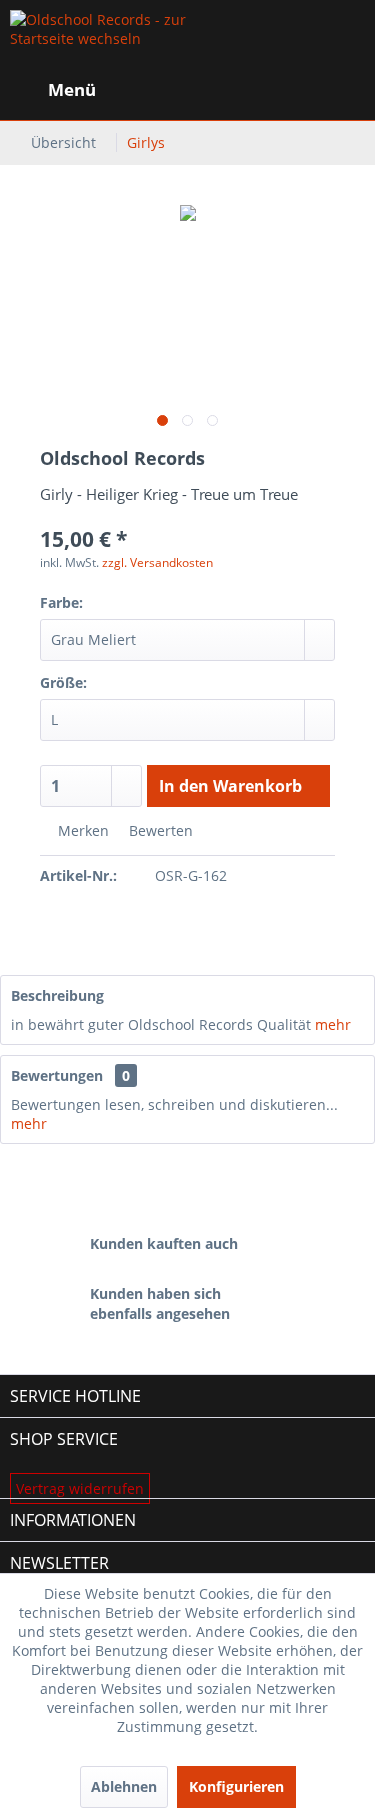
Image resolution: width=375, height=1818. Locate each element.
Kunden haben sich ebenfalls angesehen (160, 1303)
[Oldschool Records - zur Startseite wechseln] (99, 40)
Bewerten (159, 830)
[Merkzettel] (245, 90)
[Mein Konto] (294, 90)
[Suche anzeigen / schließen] (196, 90)
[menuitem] (53, 90)
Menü (72, 89)
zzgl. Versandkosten (157, 562)
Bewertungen (57, 1075)
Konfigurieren (236, 1786)
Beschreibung (57, 995)
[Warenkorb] (343, 90)
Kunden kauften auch (164, 1243)
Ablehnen (124, 1786)
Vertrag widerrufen (80, 1488)
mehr (333, 1024)
